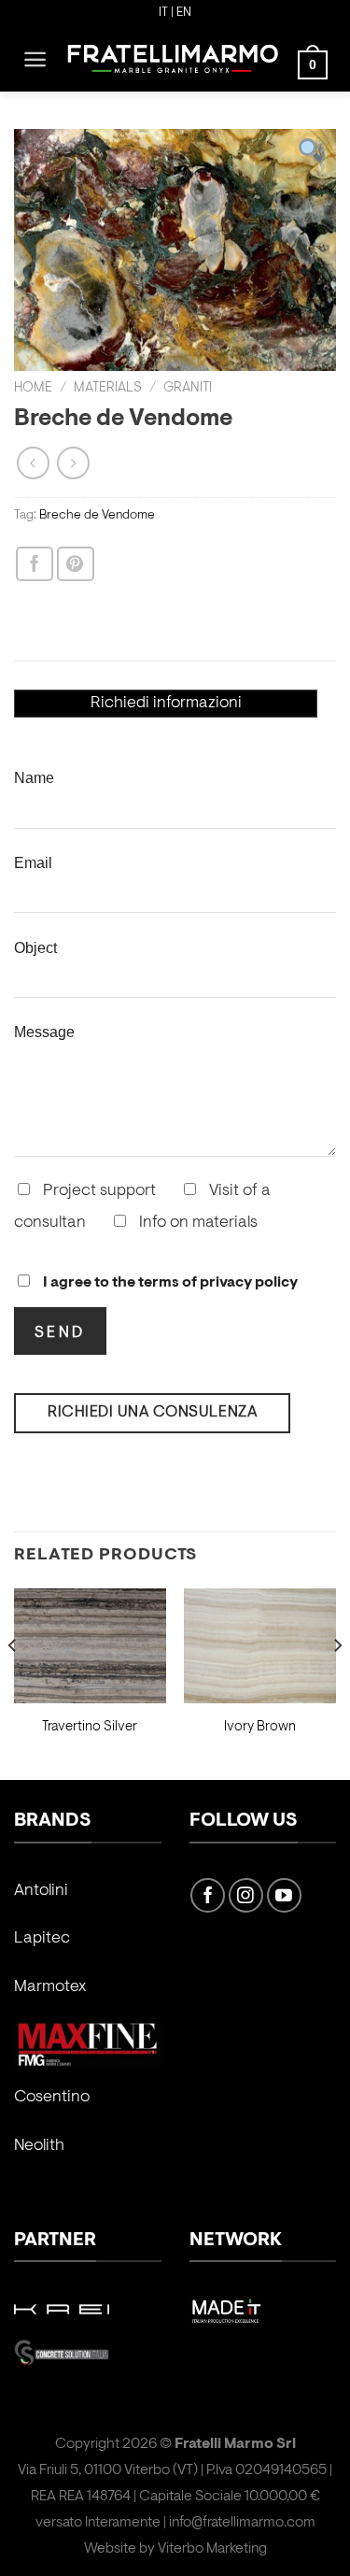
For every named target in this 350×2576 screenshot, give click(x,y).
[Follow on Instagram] (246, 1895)
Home (33, 388)
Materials (108, 388)
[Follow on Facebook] (208, 1895)
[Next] (337, 1682)
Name (34, 777)
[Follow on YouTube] (284, 1895)
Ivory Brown (260, 1727)
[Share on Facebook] (35, 564)
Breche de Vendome (97, 515)
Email (33, 862)
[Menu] (35, 59)
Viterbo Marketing (212, 2549)
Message (44, 1032)
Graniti (188, 388)
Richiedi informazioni (166, 704)
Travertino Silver (90, 1727)
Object (35, 947)
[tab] (166, 704)
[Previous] (13, 1682)
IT (163, 13)
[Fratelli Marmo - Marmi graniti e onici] (173, 59)
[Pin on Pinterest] (76, 564)
